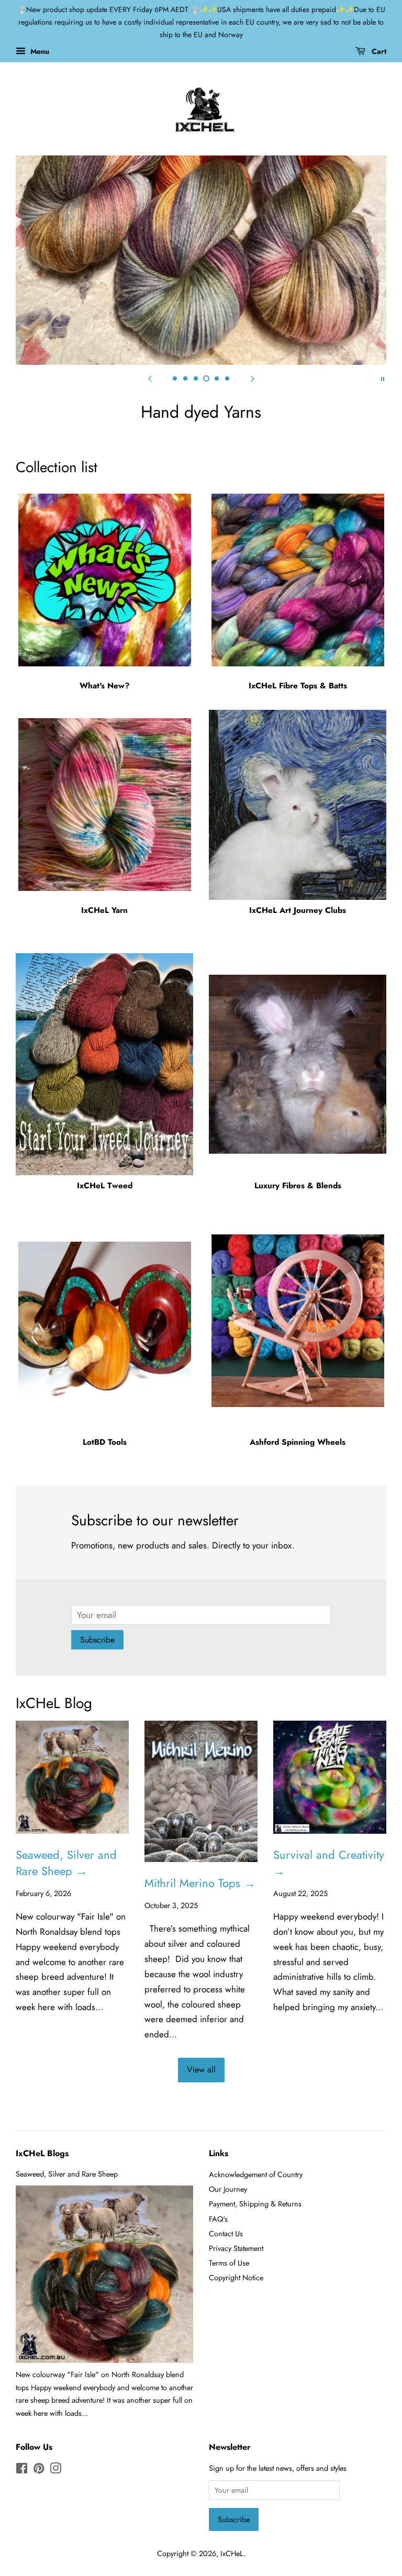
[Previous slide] (150, 378)
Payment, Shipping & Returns (255, 2204)
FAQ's (218, 2219)
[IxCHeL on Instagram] (55, 2470)
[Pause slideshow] (383, 378)
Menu (39, 51)
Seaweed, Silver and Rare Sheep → (66, 1863)
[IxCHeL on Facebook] (22, 2470)
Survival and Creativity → (329, 1863)
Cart (378, 51)
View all (201, 2070)
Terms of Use (229, 2263)
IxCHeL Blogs (42, 2153)
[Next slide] (252, 378)
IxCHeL (232, 2553)
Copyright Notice (236, 2278)
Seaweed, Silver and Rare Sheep (67, 2174)
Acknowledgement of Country (256, 2174)
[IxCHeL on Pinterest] (39, 2470)
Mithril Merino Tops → (200, 1883)
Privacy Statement (236, 2248)
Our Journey (228, 2189)
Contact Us (226, 2234)
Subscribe (97, 1640)
